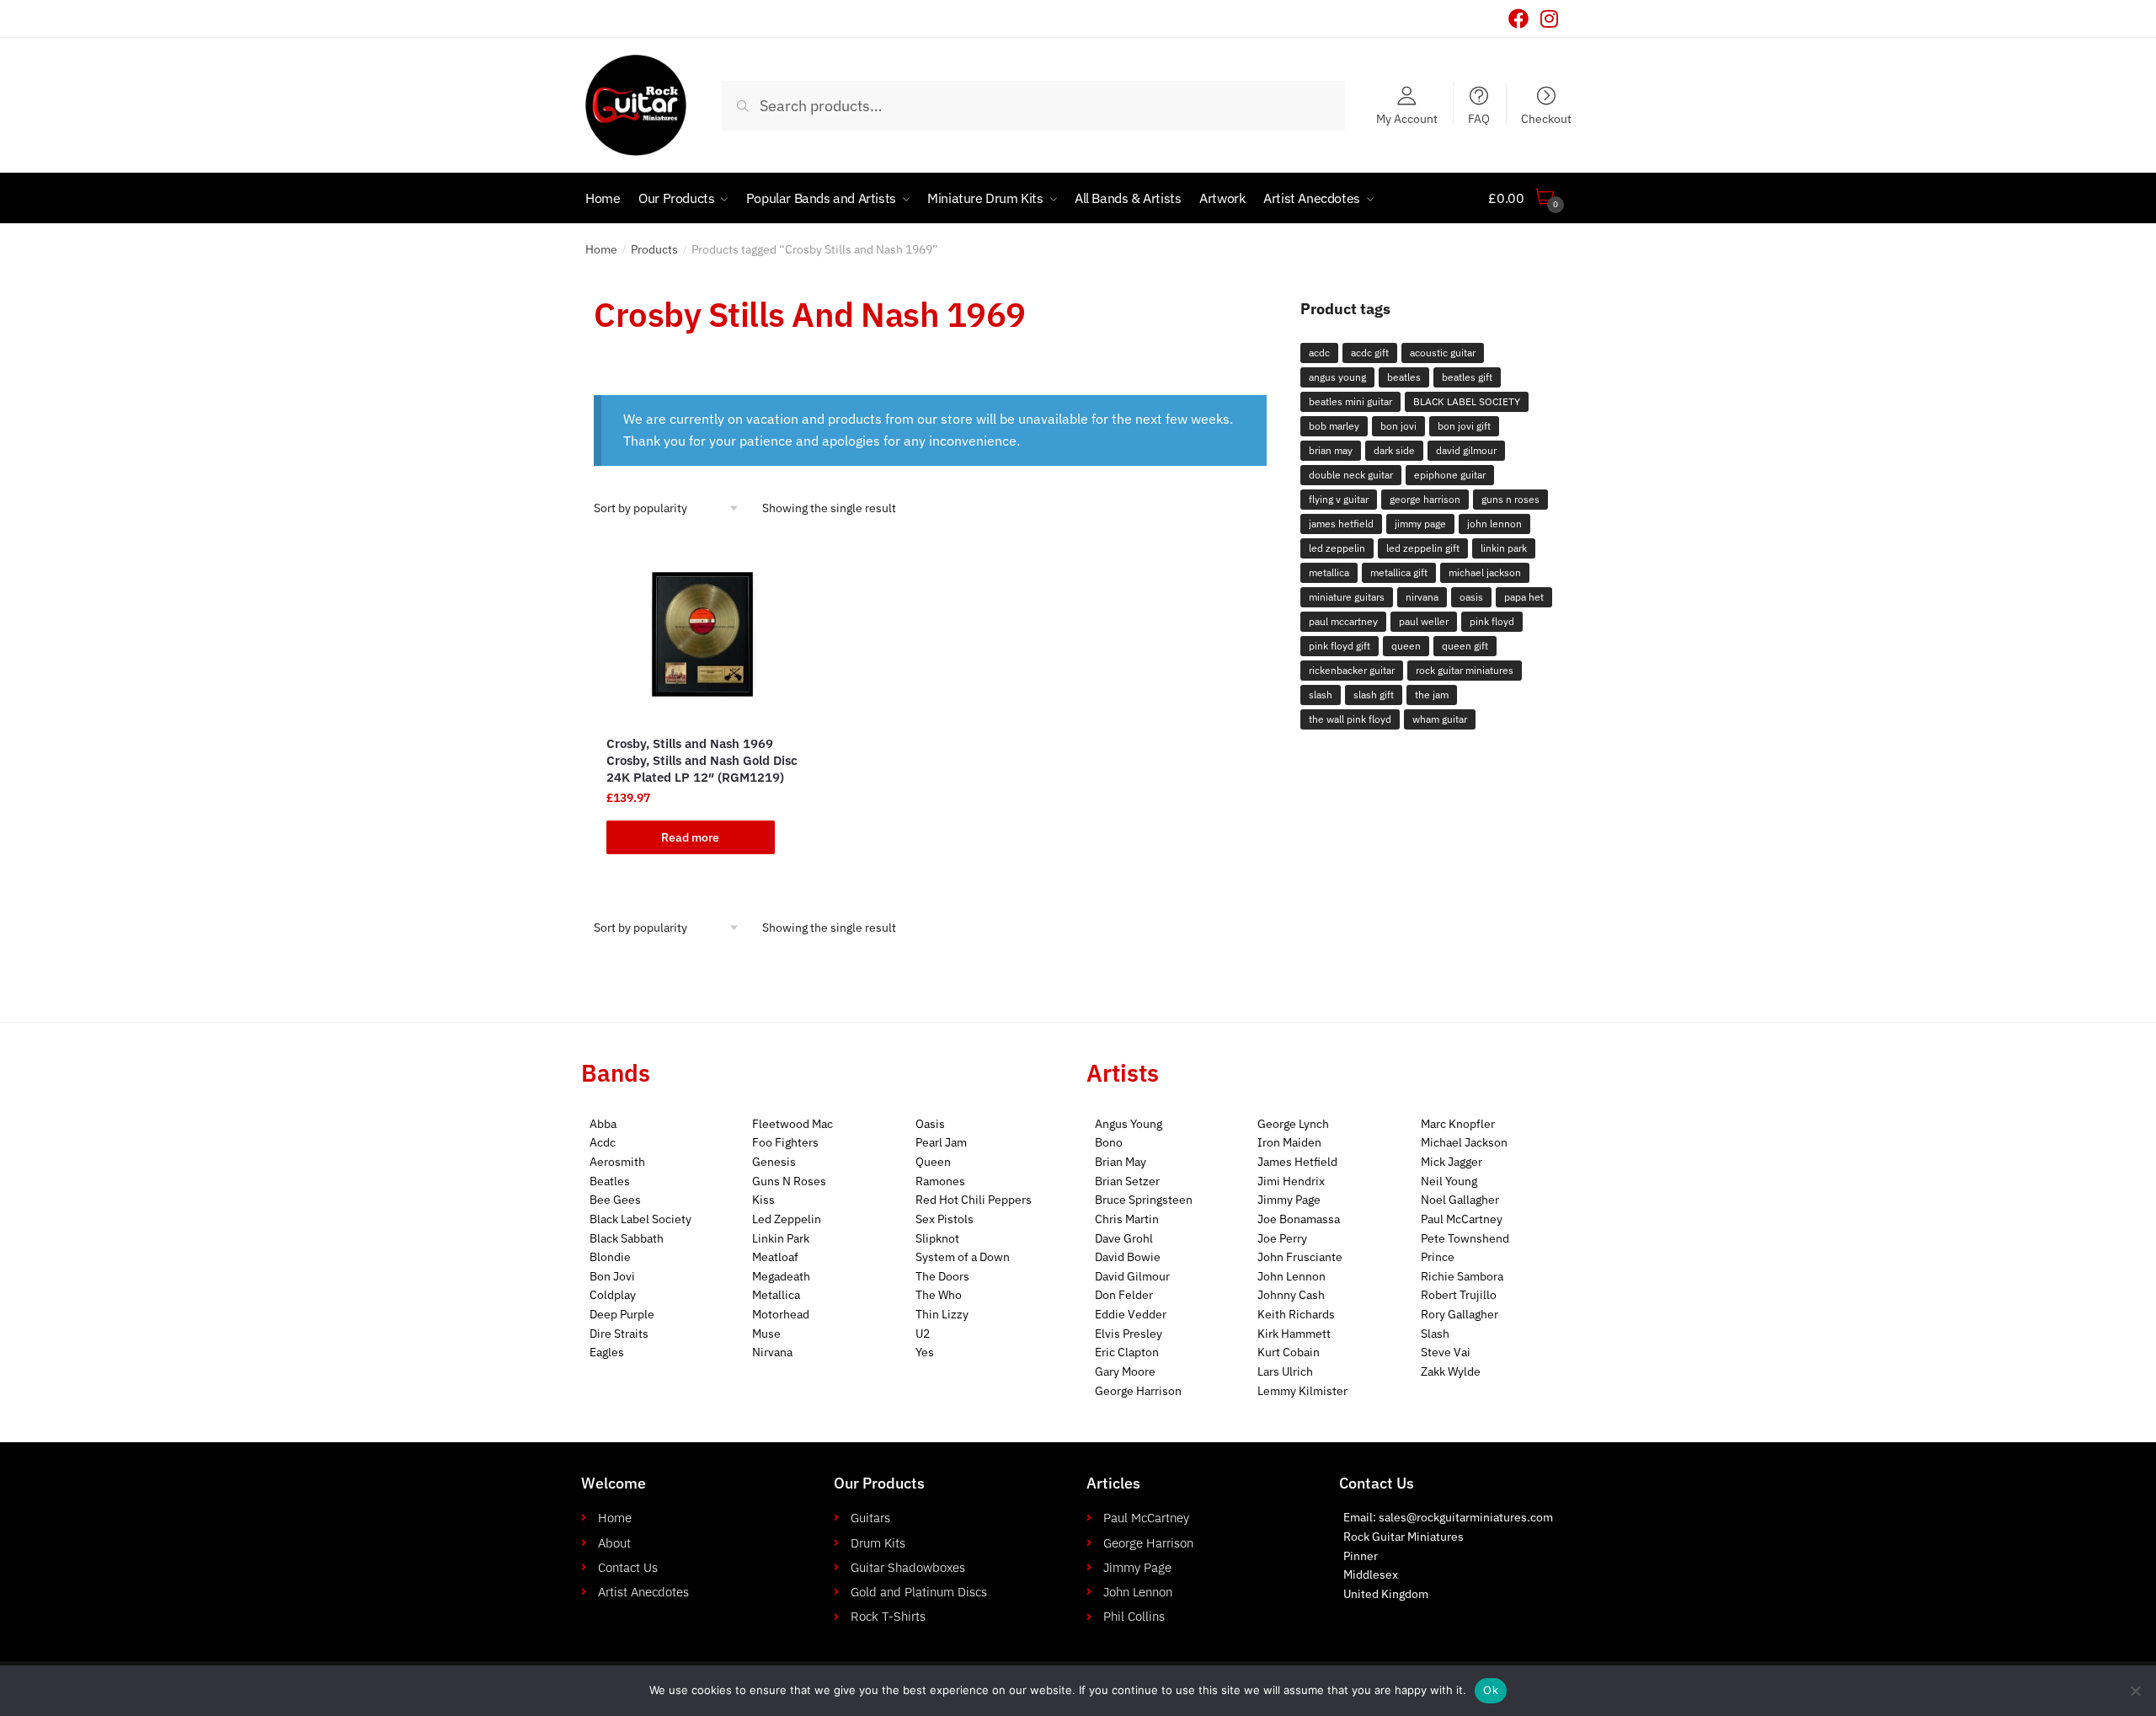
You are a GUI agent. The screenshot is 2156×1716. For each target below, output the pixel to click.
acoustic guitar (1443, 353)
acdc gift (1370, 353)
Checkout (1546, 118)
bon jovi (1398, 426)
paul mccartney (1343, 621)
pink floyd (1492, 621)
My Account (1407, 118)
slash (1321, 695)
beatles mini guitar (1350, 401)
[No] (2135, 1691)
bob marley (1334, 426)
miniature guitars (1347, 597)
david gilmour (1466, 450)
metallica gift (1399, 572)
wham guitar (1440, 719)
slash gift (1374, 695)
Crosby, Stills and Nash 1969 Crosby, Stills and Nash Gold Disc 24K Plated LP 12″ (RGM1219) (702, 760)
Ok (1491, 1690)
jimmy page (1420, 524)
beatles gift (1467, 377)
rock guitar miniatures (1465, 670)
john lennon (1494, 524)
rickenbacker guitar (1352, 670)
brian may (1331, 450)
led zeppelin (1337, 548)
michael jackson (1485, 572)
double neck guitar (1351, 475)
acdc (1319, 353)
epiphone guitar (1450, 475)
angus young (1337, 377)
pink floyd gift (1339, 646)
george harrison (1425, 499)
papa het (1524, 597)
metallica (1329, 572)
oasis (1471, 597)
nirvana (1422, 597)
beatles (1404, 377)
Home (601, 249)
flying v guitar (1339, 499)
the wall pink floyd (1350, 719)
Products (654, 249)
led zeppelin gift (1423, 548)
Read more (690, 837)
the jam (1432, 695)
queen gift (1465, 646)
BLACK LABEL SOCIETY (1467, 401)
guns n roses (1510, 499)
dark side (1394, 450)
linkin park (1504, 548)
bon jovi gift (1464, 426)
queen (1406, 646)
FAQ (1479, 118)
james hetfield (1341, 524)
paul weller (1424, 621)
